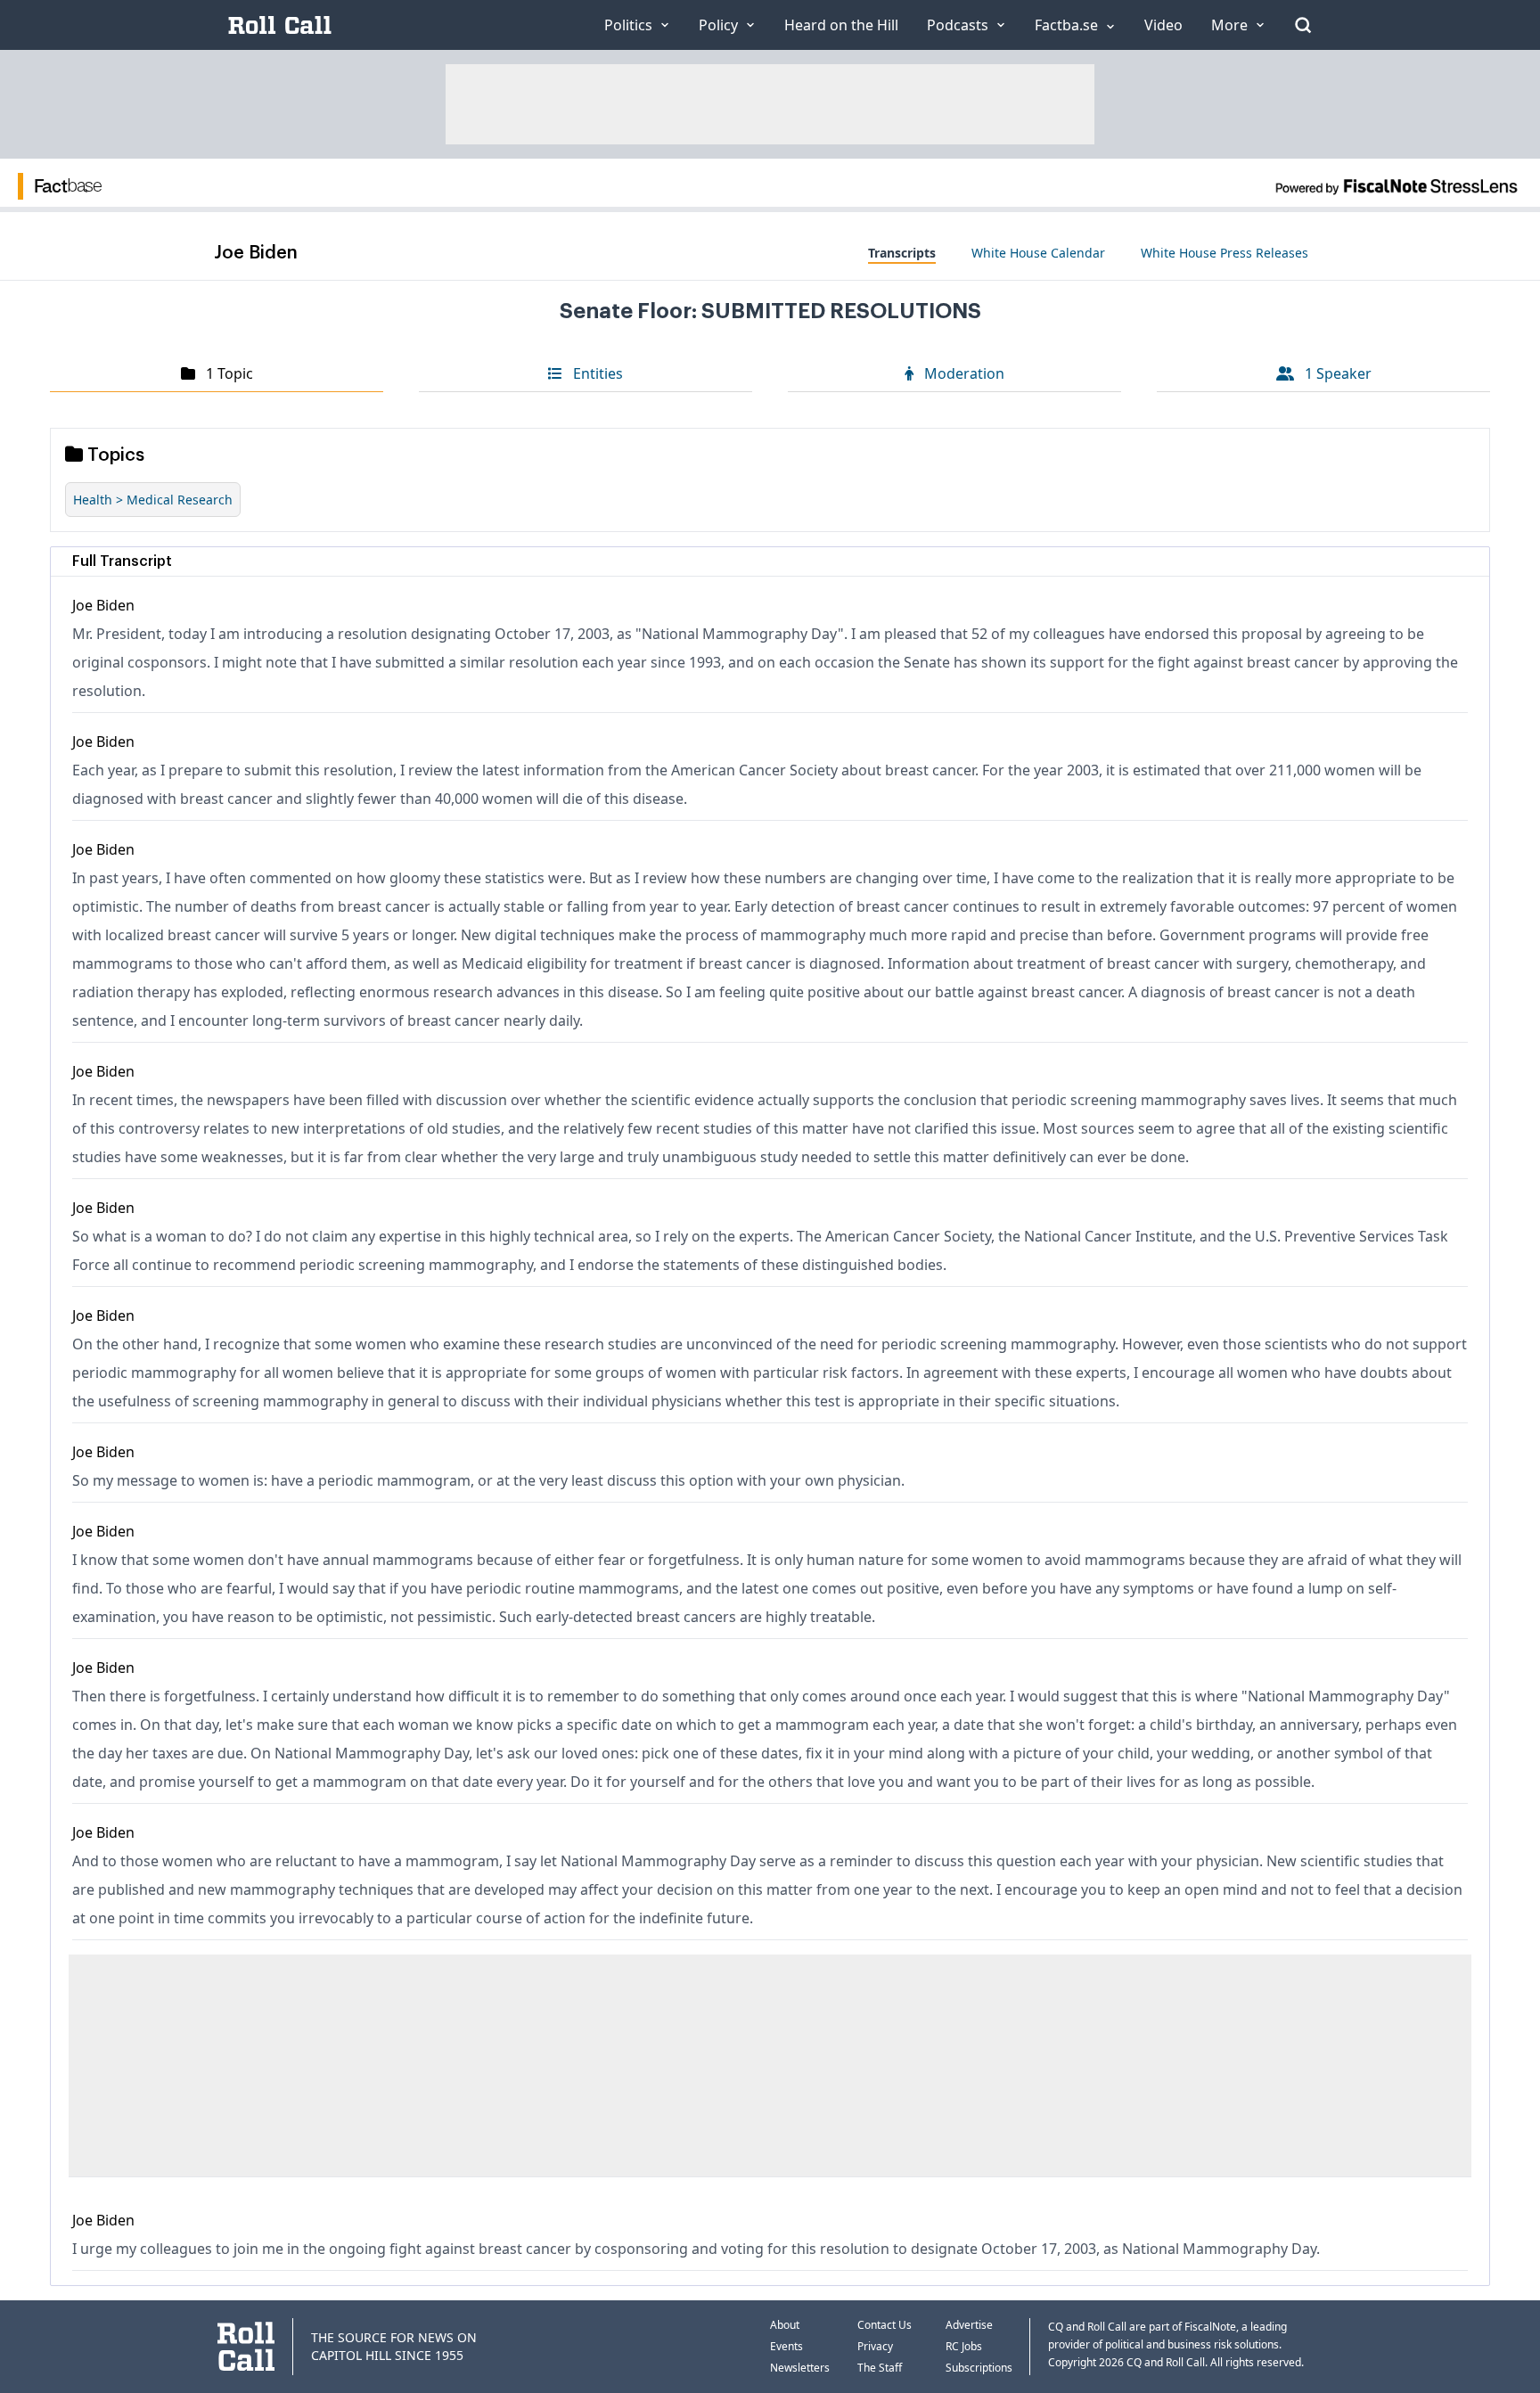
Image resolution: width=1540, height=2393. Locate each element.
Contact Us (885, 2325)
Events (786, 2346)
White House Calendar (1038, 253)
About (785, 2325)
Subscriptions (979, 2368)
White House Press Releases (1225, 253)
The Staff (880, 2368)
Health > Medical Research (153, 500)
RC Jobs (964, 2346)
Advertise (969, 2325)
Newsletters (800, 2368)
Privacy (875, 2346)
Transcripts (902, 253)
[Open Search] (1303, 25)
